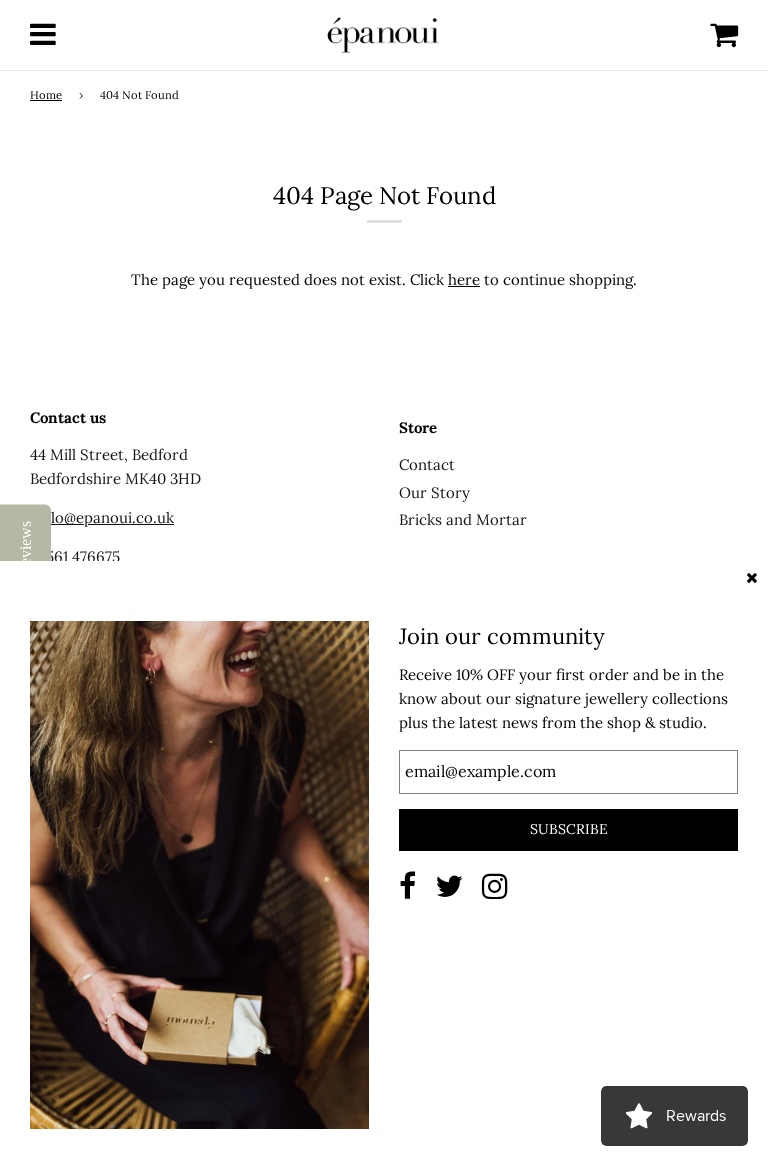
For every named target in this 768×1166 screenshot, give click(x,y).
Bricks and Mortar (463, 519)
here (464, 279)
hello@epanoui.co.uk (102, 517)
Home (46, 95)
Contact (427, 464)
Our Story (434, 492)
